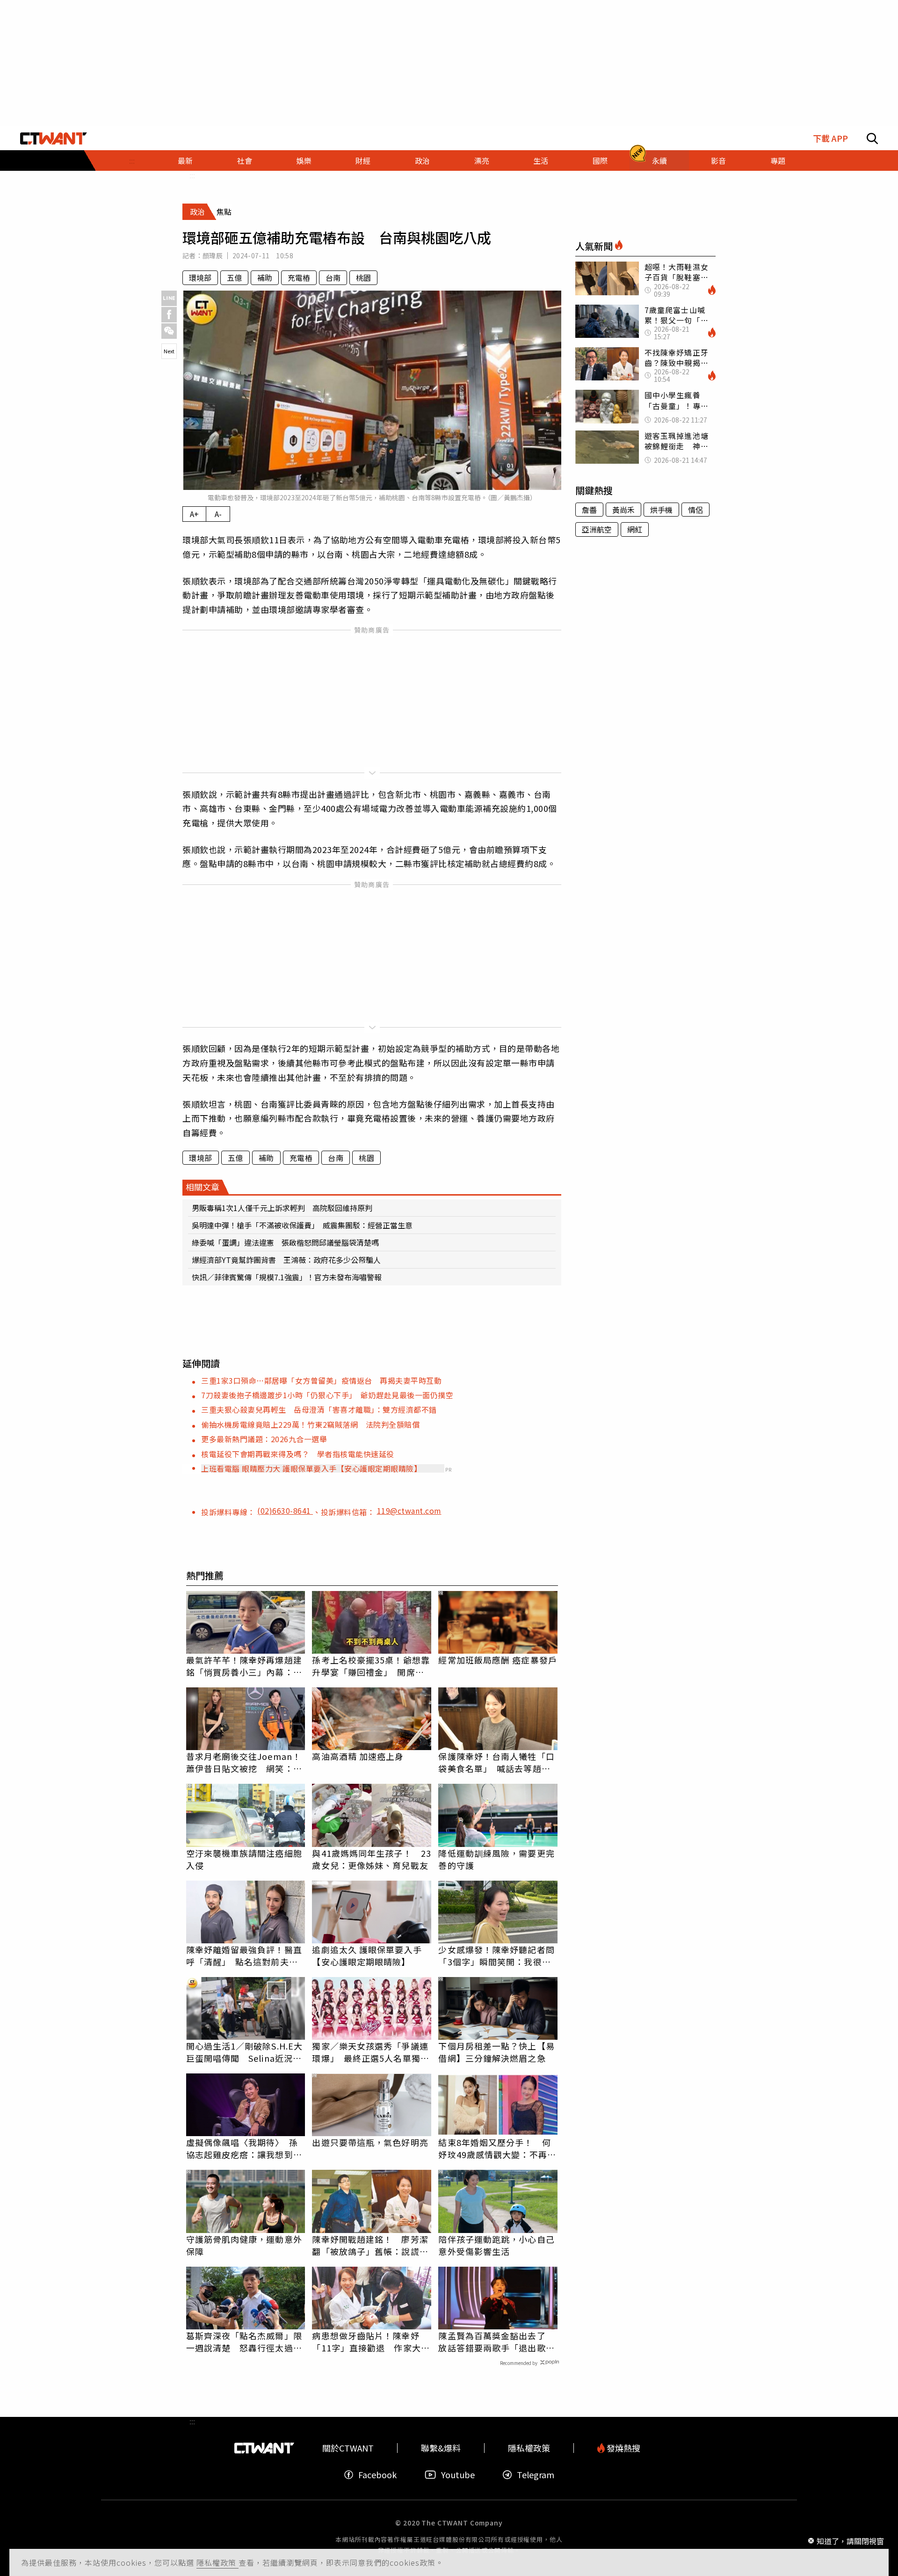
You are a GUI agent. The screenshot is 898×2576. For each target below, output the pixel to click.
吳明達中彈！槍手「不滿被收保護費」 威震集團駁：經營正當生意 (302, 1225)
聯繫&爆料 (441, 2448)
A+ (194, 514)
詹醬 (589, 510)
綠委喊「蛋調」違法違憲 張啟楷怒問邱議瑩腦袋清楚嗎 (285, 1242)
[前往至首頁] (54, 139)
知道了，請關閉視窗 (850, 2540)
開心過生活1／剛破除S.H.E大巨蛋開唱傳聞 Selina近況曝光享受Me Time (245, 2052)
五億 (234, 277)
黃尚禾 (623, 510)
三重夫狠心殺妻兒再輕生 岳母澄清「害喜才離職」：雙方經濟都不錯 (319, 1409)
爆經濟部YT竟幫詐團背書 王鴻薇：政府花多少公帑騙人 (286, 1260)
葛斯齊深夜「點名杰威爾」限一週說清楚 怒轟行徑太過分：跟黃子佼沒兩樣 (244, 2342)
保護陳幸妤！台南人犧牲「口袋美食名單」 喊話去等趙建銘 (496, 1762)
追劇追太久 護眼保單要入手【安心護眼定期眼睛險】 (367, 1956)
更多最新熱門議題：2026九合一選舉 (264, 1439)
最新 (185, 161)
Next (169, 351)
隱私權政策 (217, 2562)
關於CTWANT (348, 2448)
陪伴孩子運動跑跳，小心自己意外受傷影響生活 (496, 2245)
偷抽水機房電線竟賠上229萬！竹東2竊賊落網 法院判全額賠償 (310, 1424)
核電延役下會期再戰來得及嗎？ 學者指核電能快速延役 (298, 1454)
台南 (333, 277)
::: (132, 161)
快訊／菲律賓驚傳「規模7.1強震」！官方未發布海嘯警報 (287, 1277)
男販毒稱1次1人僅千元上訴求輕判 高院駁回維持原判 (282, 1208)
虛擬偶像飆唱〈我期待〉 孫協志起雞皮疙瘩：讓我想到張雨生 (244, 2148)
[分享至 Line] (169, 298)
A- (218, 514)
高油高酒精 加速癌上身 (358, 1756)
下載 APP (830, 138)
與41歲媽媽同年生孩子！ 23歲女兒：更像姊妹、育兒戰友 (372, 1859)
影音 (718, 161)
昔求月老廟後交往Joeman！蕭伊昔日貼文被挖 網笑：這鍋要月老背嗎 (244, 1762)
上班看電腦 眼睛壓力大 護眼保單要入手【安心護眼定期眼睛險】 (311, 1468)
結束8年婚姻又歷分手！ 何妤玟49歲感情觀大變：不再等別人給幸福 (497, 2148)
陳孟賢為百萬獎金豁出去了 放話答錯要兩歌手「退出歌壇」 (496, 2342)
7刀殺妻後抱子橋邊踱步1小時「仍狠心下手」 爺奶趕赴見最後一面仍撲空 (327, 1395)
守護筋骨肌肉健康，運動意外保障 (244, 2245)
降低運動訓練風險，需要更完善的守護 (496, 1859)
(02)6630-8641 (285, 1511)
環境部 (200, 277)
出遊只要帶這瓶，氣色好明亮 (370, 2142)
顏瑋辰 (213, 255)
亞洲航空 (597, 529)
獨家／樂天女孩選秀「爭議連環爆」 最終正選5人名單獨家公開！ (370, 2052)
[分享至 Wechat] (169, 331)
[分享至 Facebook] (169, 315)
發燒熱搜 (623, 2448)
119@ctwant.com (409, 1511)
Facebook (377, 2475)
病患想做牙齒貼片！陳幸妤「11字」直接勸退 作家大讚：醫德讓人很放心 (366, 2342)
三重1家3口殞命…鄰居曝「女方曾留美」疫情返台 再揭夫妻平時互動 (321, 1380)
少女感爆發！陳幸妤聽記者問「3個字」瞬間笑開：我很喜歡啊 (496, 1956)
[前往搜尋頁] (872, 139)
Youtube (458, 2475)
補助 (265, 277)
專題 (778, 161)
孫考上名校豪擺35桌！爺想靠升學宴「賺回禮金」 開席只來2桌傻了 (371, 1666)
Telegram (536, 2475)
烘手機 (661, 510)
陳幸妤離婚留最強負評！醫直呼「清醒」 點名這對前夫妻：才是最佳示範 (244, 1956)
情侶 (695, 510)
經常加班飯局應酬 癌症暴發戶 (497, 1660)
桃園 (363, 277)
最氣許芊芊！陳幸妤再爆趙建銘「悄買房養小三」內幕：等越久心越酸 (244, 1666)
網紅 (635, 529)
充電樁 (299, 277)
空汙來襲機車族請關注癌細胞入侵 (244, 1859)
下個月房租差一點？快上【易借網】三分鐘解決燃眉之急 (496, 2052)
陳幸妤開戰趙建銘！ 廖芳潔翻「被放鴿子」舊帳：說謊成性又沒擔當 (370, 2245)
